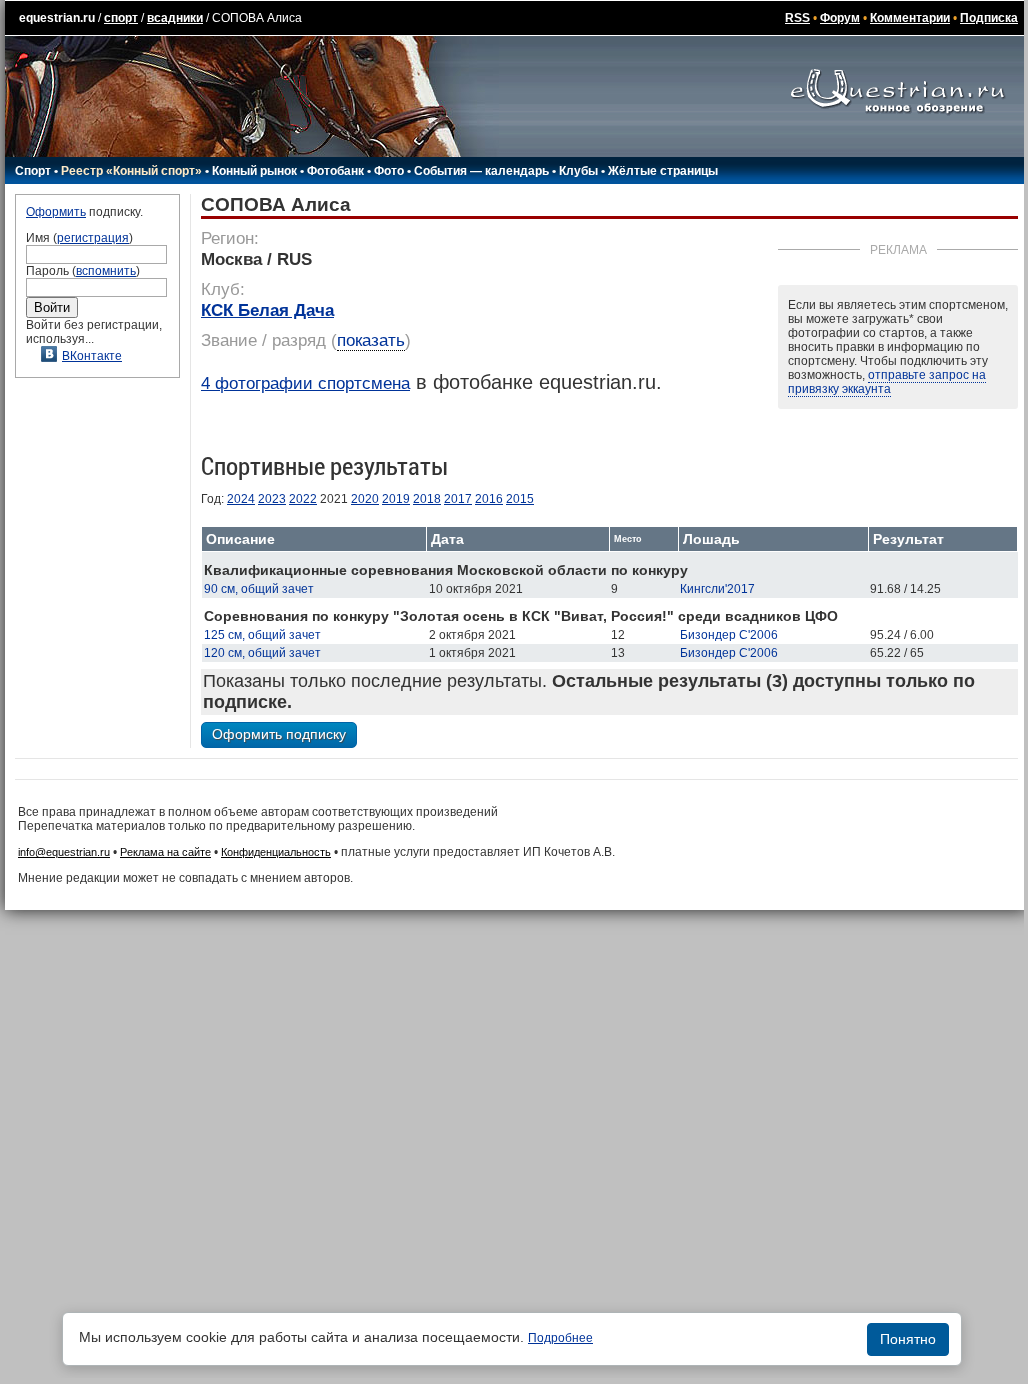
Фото (389, 171)
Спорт (33, 171)
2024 (241, 499)
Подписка (989, 18)
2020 (365, 499)
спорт (121, 18)
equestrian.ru (57, 18)
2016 (489, 499)
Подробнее (560, 1338)
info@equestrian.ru (64, 852)
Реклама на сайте (165, 852)
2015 (520, 499)
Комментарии (910, 18)
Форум (840, 18)
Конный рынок (254, 171)
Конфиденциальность (276, 852)
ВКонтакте (92, 356)
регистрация (93, 238)
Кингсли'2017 (717, 589)
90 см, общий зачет (259, 589)
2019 (396, 499)
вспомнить (106, 271)
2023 (272, 499)
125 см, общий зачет (262, 635)
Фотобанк (335, 171)
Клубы (578, 171)
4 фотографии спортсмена (305, 383)
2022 (303, 499)
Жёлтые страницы (663, 171)
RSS (797, 18)
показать (371, 340)
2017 (458, 499)
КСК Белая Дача (267, 310)
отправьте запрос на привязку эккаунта (887, 382)
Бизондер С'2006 (729, 635)
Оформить (56, 212)
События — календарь (481, 171)
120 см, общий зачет (262, 653)
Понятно (908, 1339)
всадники (175, 18)
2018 (427, 499)
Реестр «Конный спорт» (131, 171)
